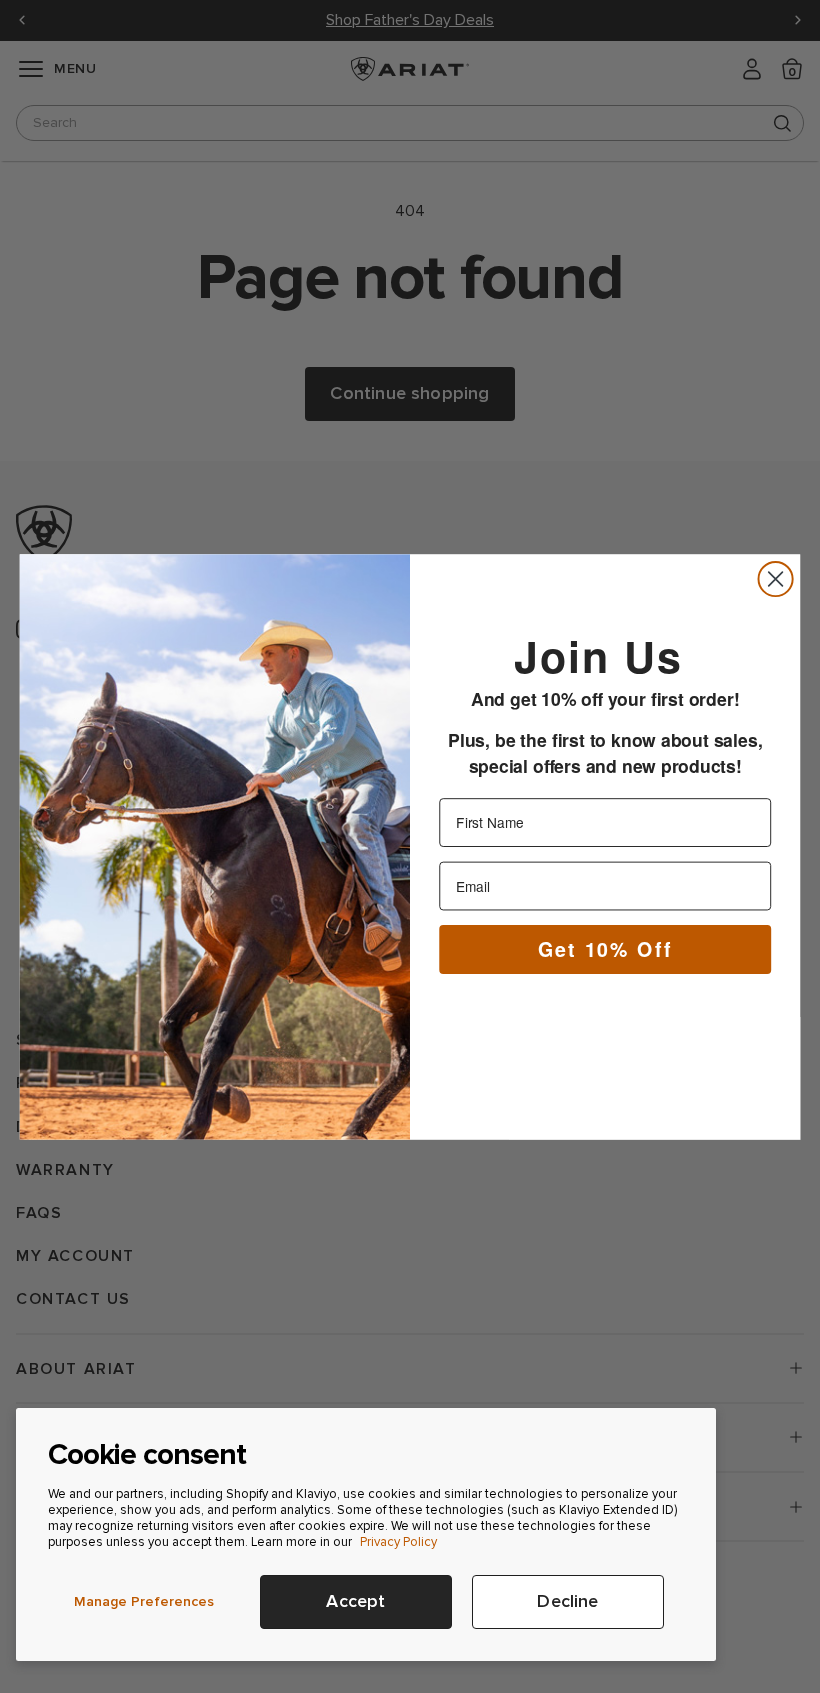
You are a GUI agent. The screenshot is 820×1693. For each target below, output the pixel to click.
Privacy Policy (398, 1542)
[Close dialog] (776, 578)
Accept (355, 1601)
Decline (567, 1601)
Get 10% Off (605, 948)
